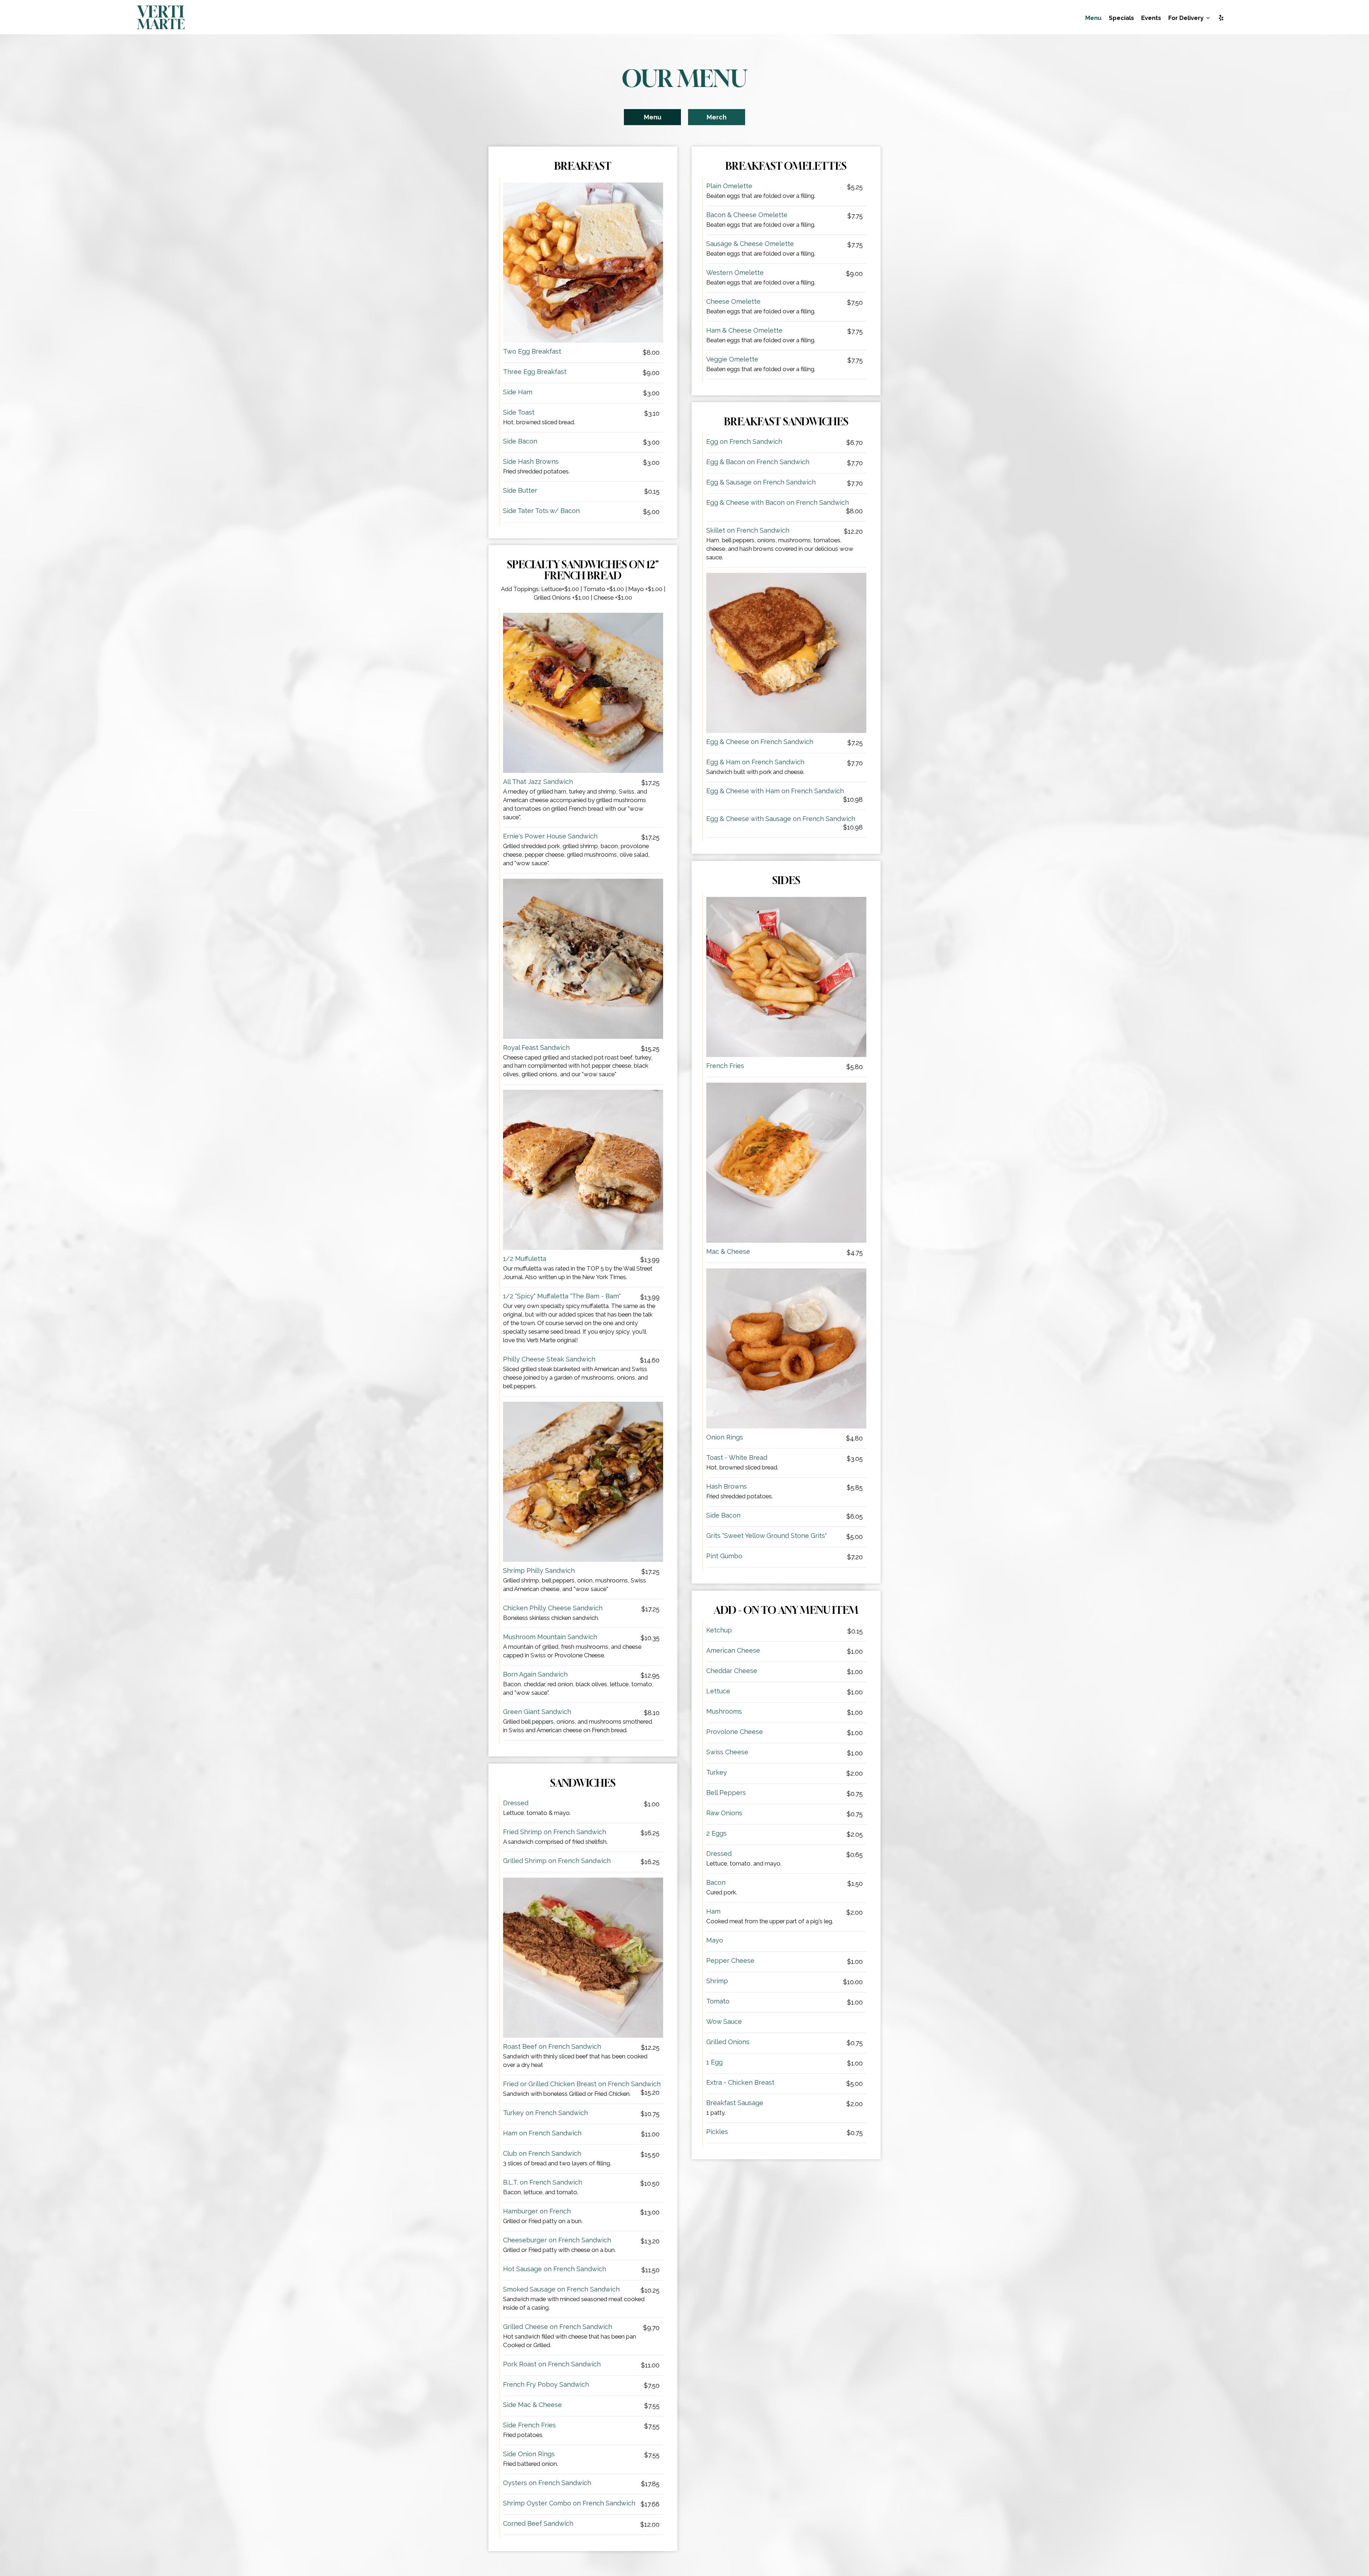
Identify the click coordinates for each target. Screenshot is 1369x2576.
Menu (1093, 18)
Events (1151, 18)
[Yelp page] (1221, 18)
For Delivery (1187, 18)
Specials (1121, 18)
